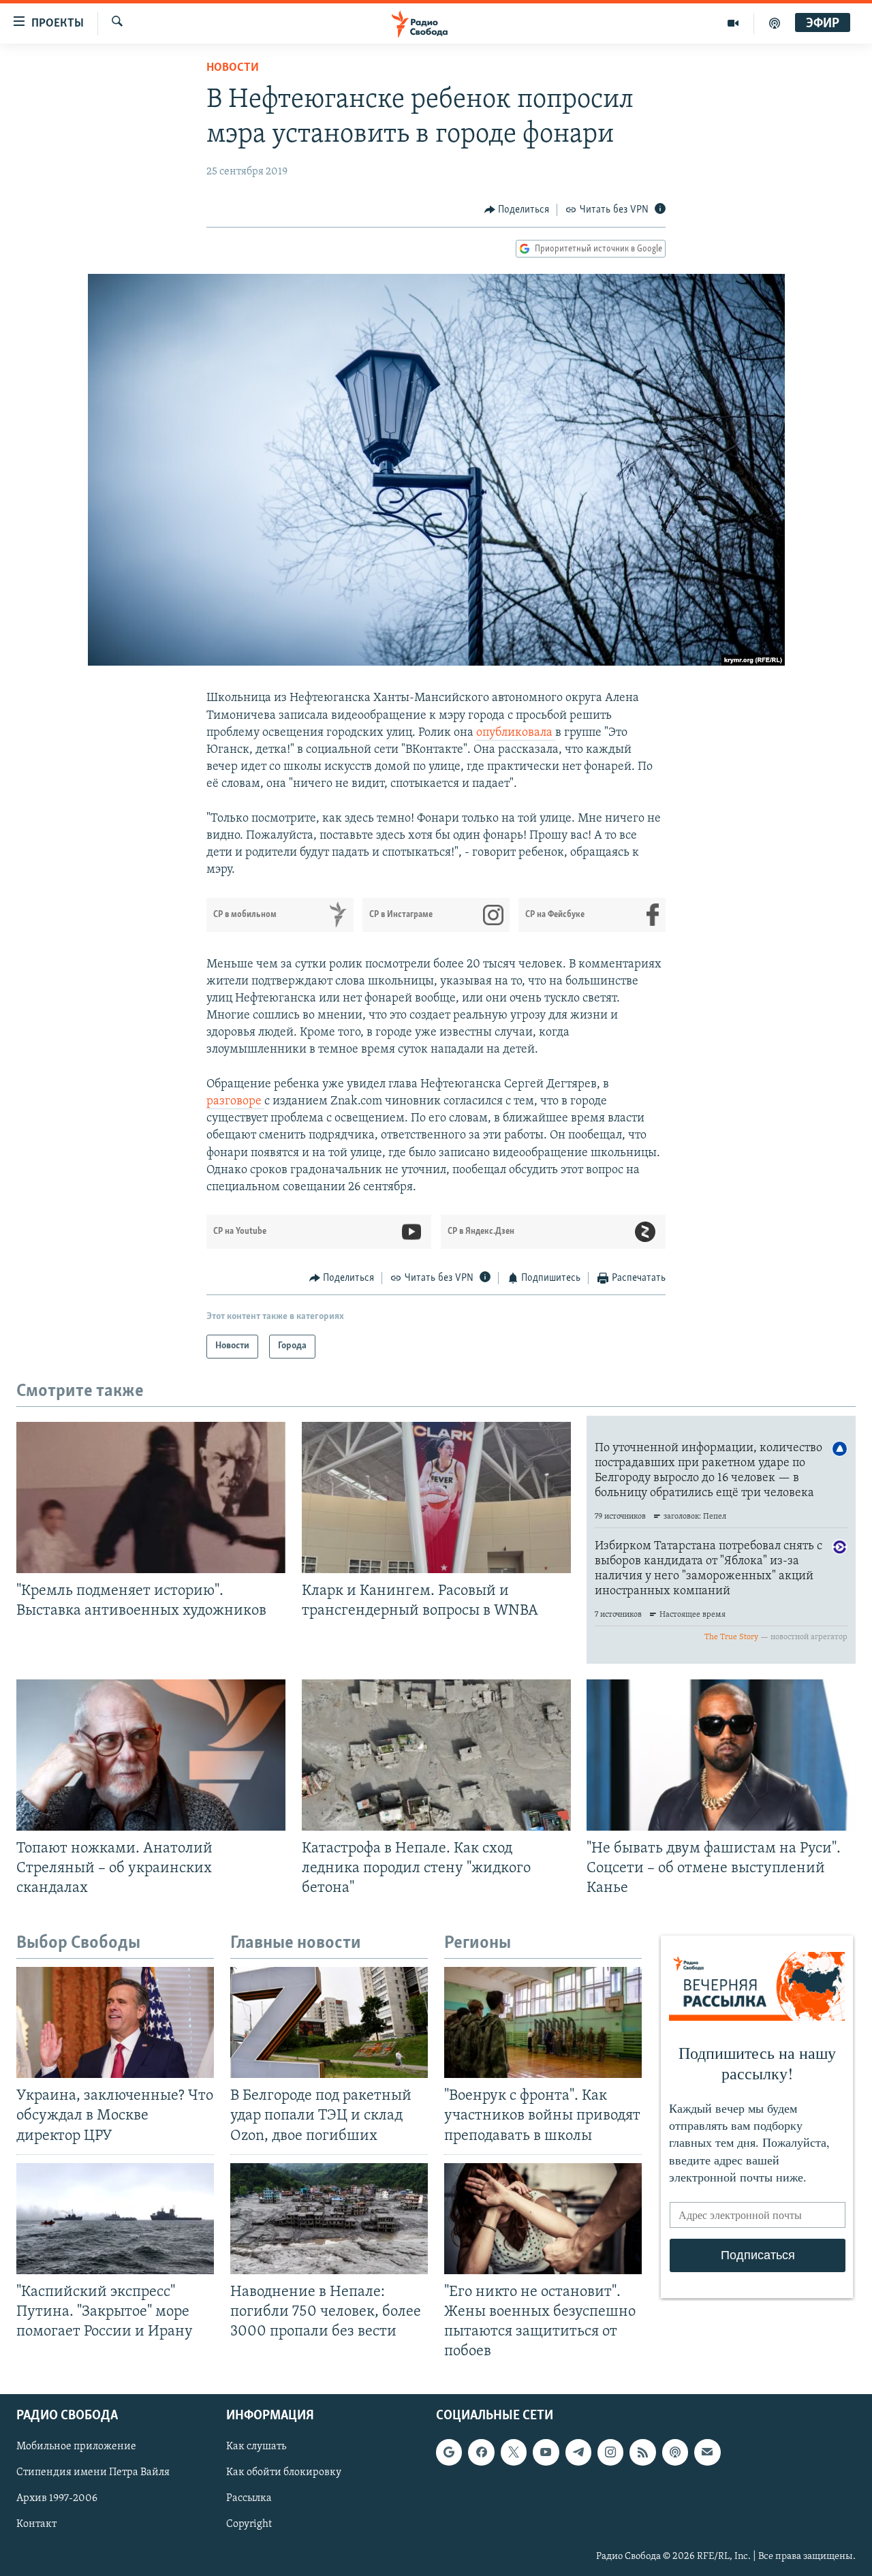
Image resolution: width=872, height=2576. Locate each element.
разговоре (235, 1102)
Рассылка (249, 2499)
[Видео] (733, 23)
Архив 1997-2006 (57, 2499)
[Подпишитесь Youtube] (546, 2453)
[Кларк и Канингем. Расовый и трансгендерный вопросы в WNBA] (436, 1498)
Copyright (249, 2525)
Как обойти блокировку (284, 2473)
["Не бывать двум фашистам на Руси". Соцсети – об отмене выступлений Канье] (721, 1755)
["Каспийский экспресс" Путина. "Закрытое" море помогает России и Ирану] (115, 2219)
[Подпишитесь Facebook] (481, 2453)
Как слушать (256, 2447)
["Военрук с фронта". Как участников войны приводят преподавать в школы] (543, 2022)
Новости (233, 68)
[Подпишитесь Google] (449, 2453)
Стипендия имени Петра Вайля (93, 2473)
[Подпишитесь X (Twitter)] (514, 2453)
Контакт (36, 2525)
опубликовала (516, 733)
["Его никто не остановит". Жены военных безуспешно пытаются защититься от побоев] (543, 2219)
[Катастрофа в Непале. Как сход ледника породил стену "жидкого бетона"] (436, 1755)
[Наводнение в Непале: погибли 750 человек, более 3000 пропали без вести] (329, 2219)
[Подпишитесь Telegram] (578, 2453)
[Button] (517, 210)
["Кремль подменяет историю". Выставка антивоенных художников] (151, 1498)
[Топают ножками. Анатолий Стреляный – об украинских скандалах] (151, 1755)
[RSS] (642, 2453)
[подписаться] (707, 2453)
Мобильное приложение (76, 2447)
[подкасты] (775, 23)
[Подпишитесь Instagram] (610, 2453)
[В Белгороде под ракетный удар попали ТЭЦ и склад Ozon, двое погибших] (329, 2022)
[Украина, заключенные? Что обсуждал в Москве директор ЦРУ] (115, 2022)
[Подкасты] (675, 2453)
